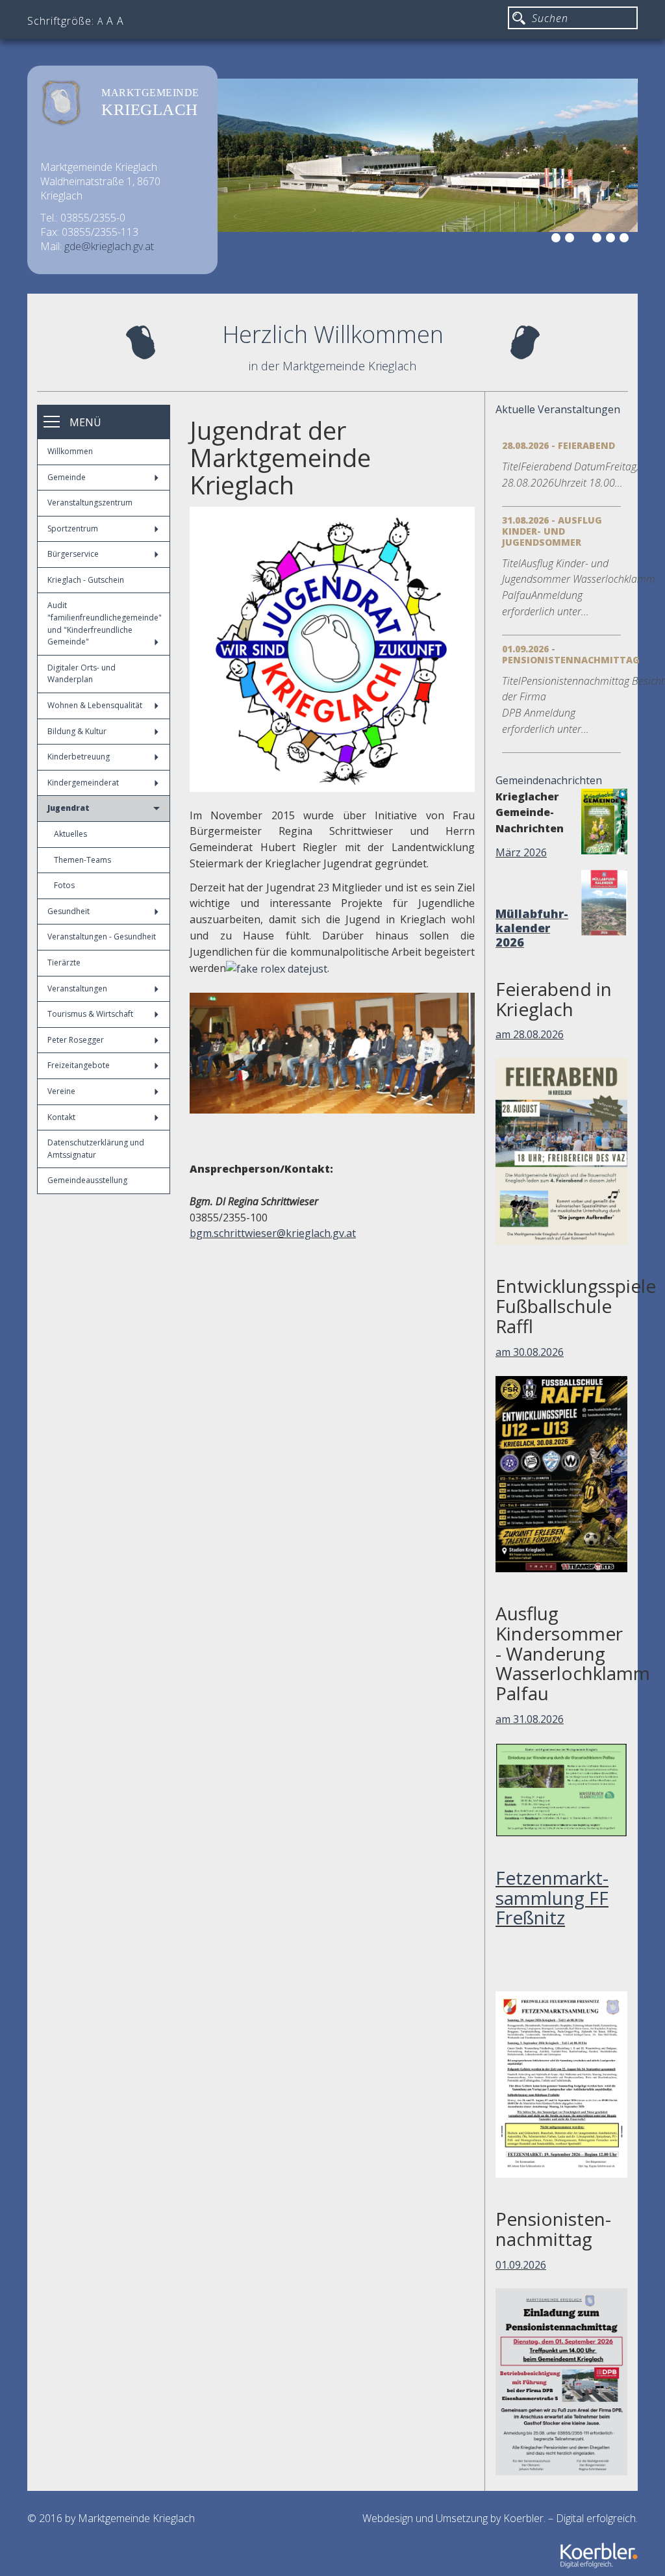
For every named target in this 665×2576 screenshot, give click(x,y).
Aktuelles (70, 834)
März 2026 (521, 852)
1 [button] (558, 240)
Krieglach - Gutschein (86, 580)
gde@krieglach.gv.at (109, 246)
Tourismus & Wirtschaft (90, 1014)
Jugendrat (69, 808)
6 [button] (626, 240)
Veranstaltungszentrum (90, 503)
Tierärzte (64, 963)
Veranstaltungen (77, 988)
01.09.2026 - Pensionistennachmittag (571, 654)
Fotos (64, 885)
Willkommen (70, 451)
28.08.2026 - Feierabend (558, 445)
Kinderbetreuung (79, 757)
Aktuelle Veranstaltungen (558, 409)
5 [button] (612, 240)
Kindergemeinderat (83, 783)
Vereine (61, 1091)
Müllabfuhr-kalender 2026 (532, 928)
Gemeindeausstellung (87, 1180)
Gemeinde (67, 477)
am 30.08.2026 (530, 1352)
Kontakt (61, 1117)
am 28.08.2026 (530, 1034)
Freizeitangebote (79, 1065)
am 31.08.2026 (530, 1719)
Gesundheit (69, 911)
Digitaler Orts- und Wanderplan (82, 674)
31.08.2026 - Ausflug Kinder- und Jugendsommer (552, 531)
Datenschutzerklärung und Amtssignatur (96, 1149)
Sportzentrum (73, 529)
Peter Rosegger (76, 1040)
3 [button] (585, 240)
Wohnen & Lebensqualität (95, 705)
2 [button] (571, 240)
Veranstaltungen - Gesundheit (102, 937)
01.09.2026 (521, 2265)
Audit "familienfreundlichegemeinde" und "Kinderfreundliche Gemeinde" (105, 623)
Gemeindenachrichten (549, 780)
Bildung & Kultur (77, 731)
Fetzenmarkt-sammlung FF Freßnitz (552, 1898)
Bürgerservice (73, 554)
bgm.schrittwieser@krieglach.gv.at (273, 1233)
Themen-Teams (82, 860)
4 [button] (599, 240)
